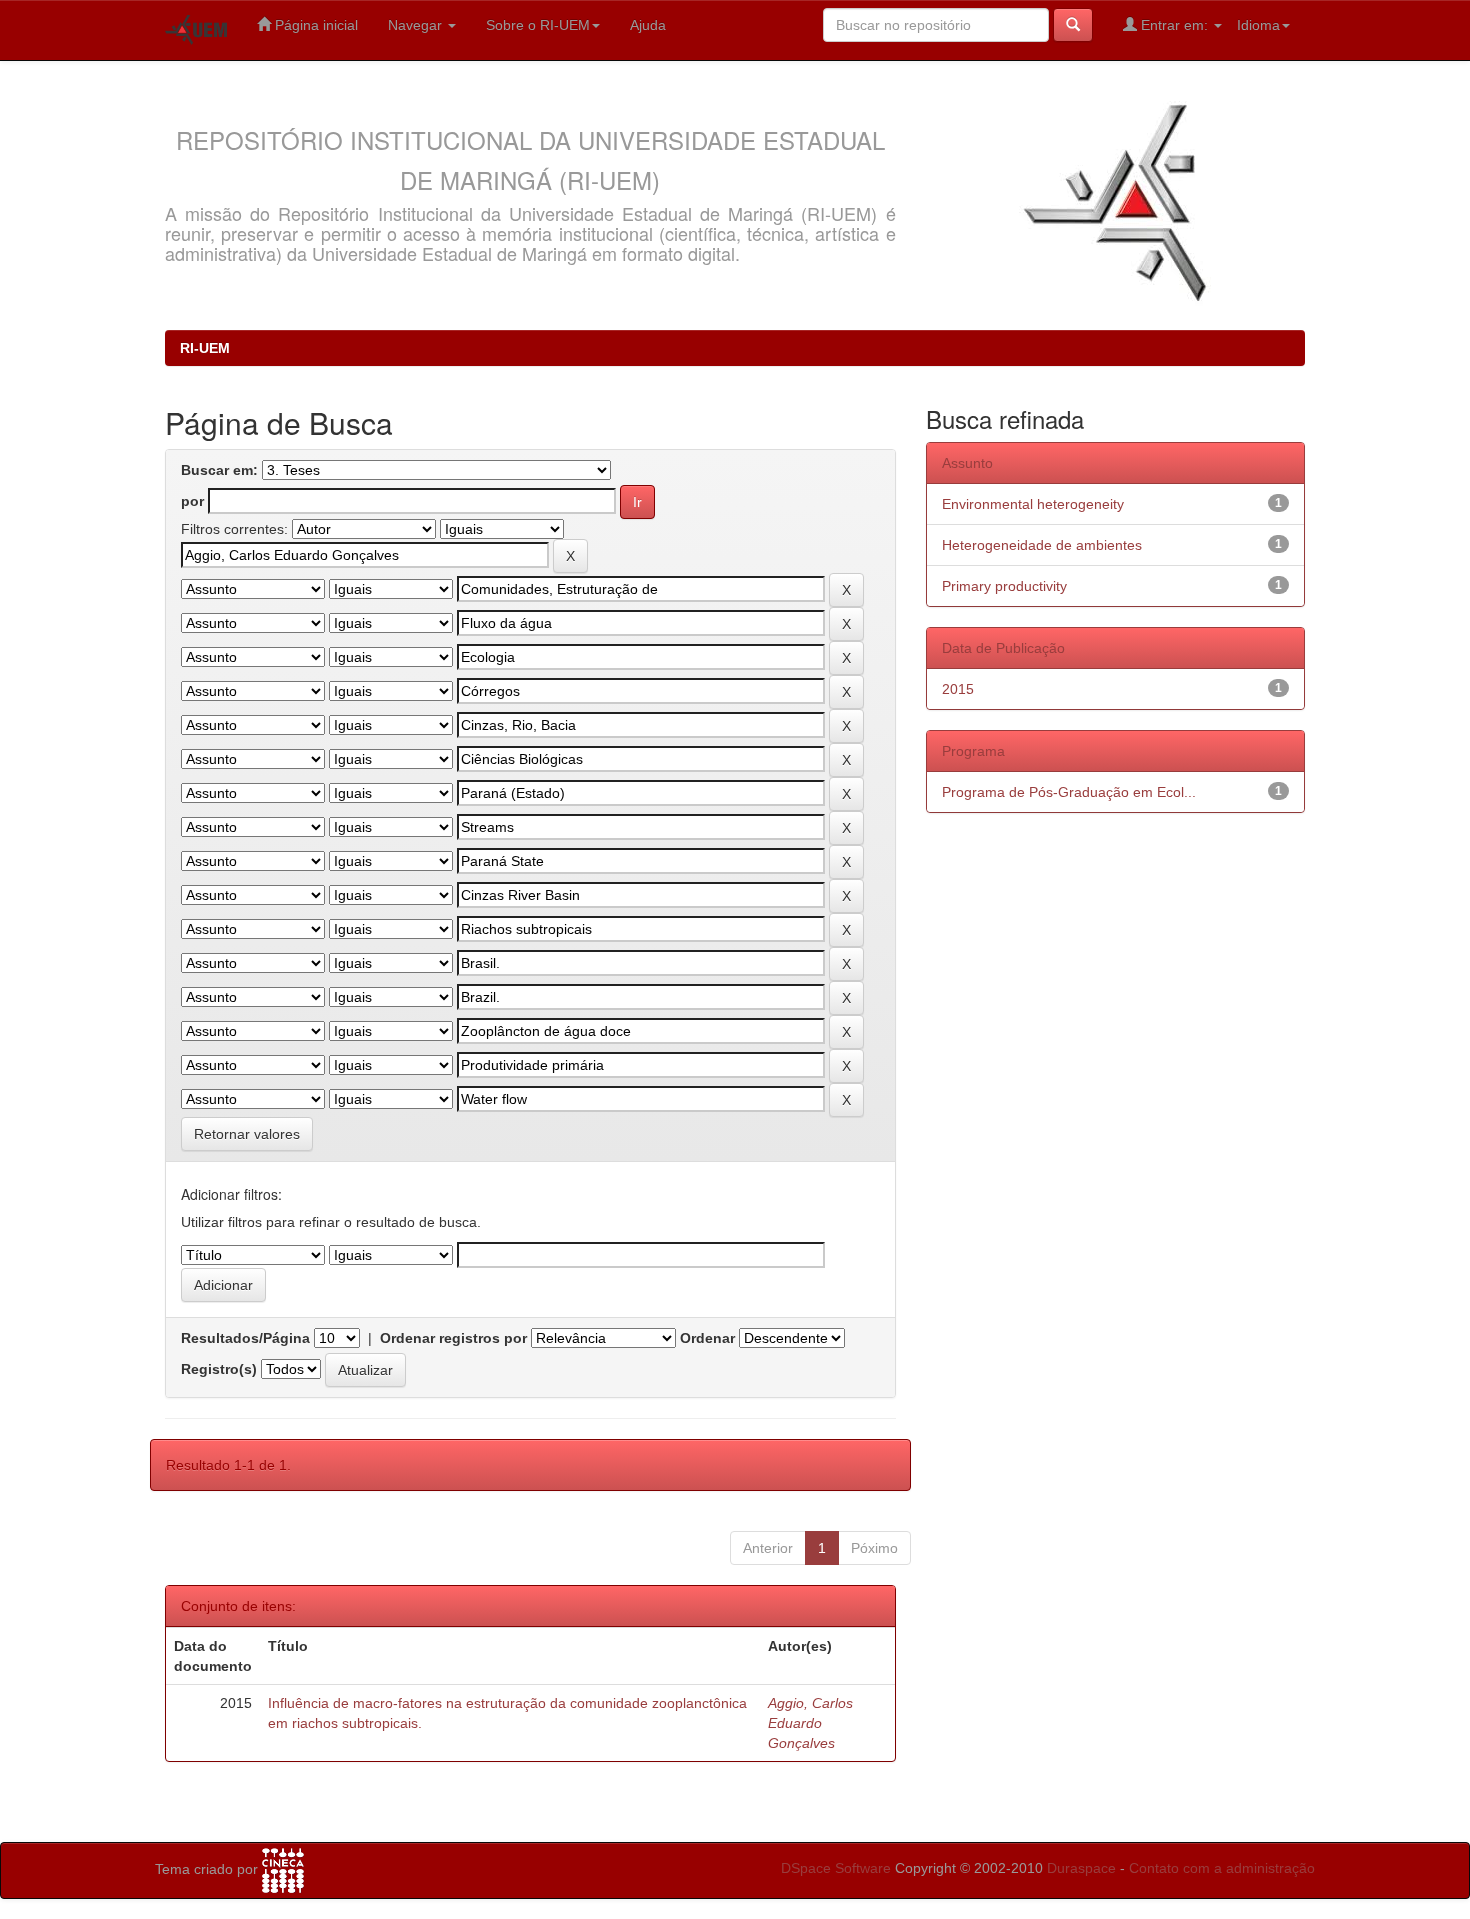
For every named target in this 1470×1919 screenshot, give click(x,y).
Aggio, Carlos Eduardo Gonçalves (810, 1723)
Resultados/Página (245, 1338)
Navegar (417, 25)
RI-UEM (205, 348)
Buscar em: (219, 470)
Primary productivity (1004, 586)
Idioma (1258, 25)
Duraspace (1081, 1868)
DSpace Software (836, 1868)
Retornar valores (247, 1134)
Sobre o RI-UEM (538, 25)
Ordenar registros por (453, 1338)
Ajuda (648, 25)
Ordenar (707, 1338)
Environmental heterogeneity (1033, 504)
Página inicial (314, 25)
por (192, 501)
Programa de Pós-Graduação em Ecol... (1069, 792)
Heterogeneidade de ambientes (1042, 545)
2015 (958, 689)
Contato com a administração (1222, 1868)
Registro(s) (219, 1369)
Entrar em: (1174, 25)
